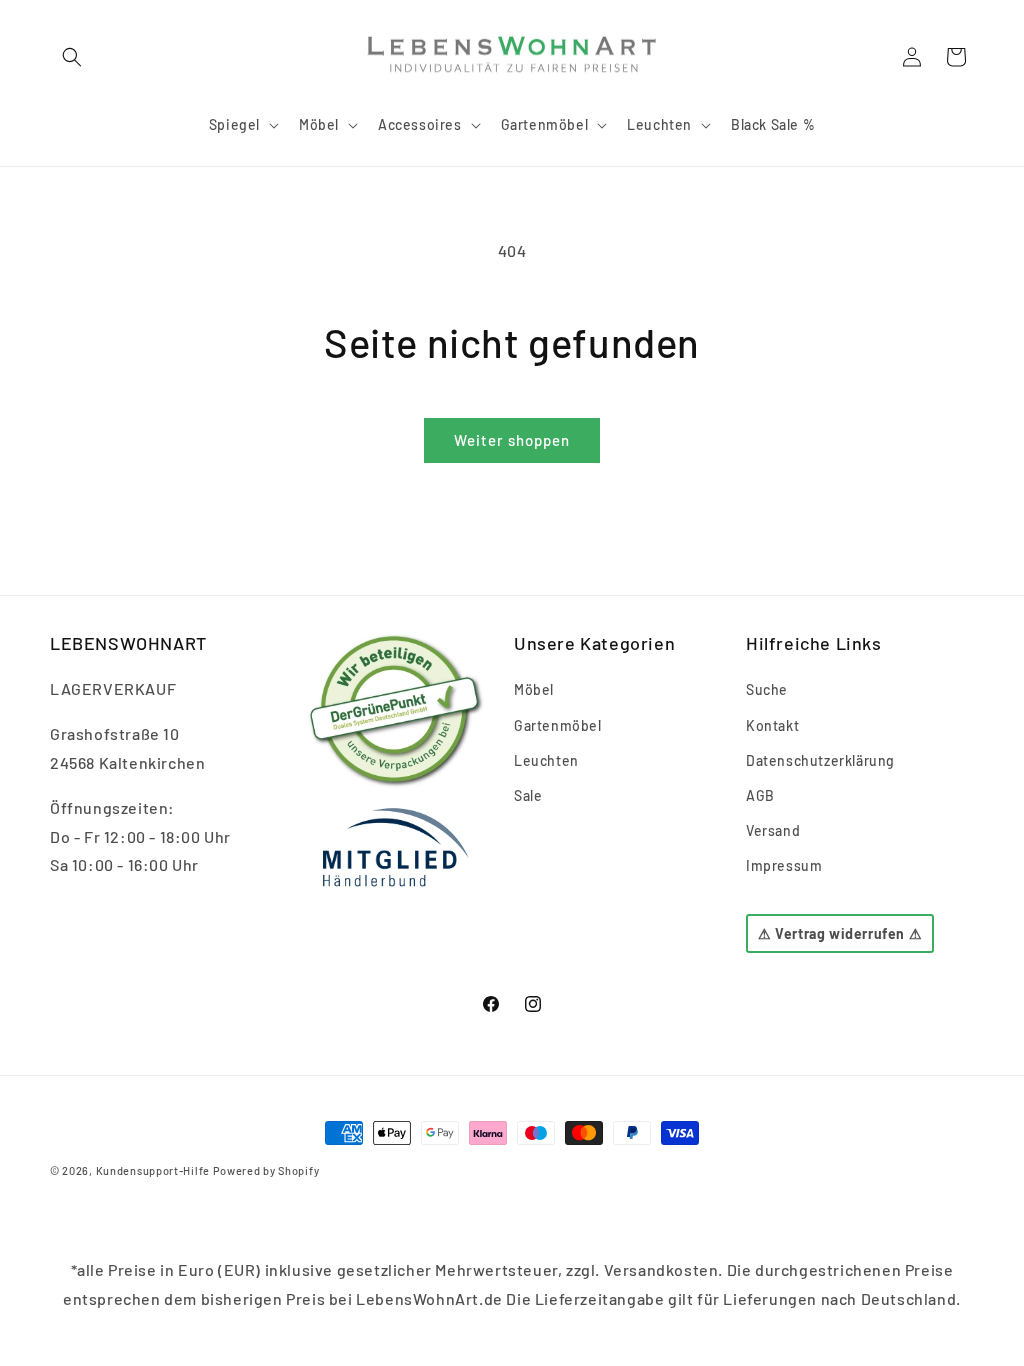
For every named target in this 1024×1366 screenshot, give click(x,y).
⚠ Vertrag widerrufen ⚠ (840, 933)
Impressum (784, 865)
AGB (760, 795)
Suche (767, 689)
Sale (528, 795)
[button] (72, 57)
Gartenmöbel (558, 725)
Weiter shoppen (512, 440)
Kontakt (772, 725)
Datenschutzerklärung (820, 760)
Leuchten (546, 760)
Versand (773, 830)
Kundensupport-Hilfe (153, 1170)
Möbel (534, 689)
